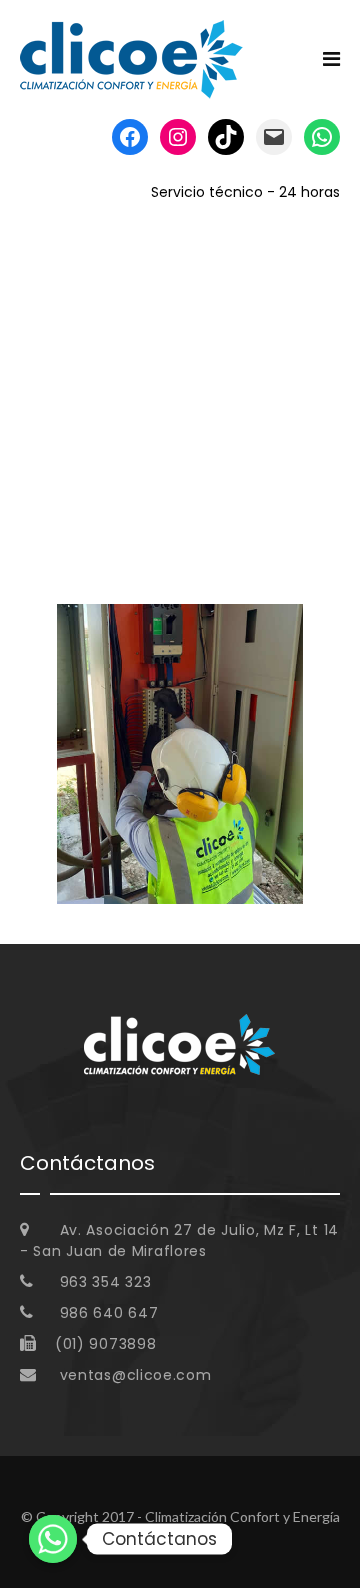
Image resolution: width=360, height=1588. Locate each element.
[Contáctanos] (53, 1539)
